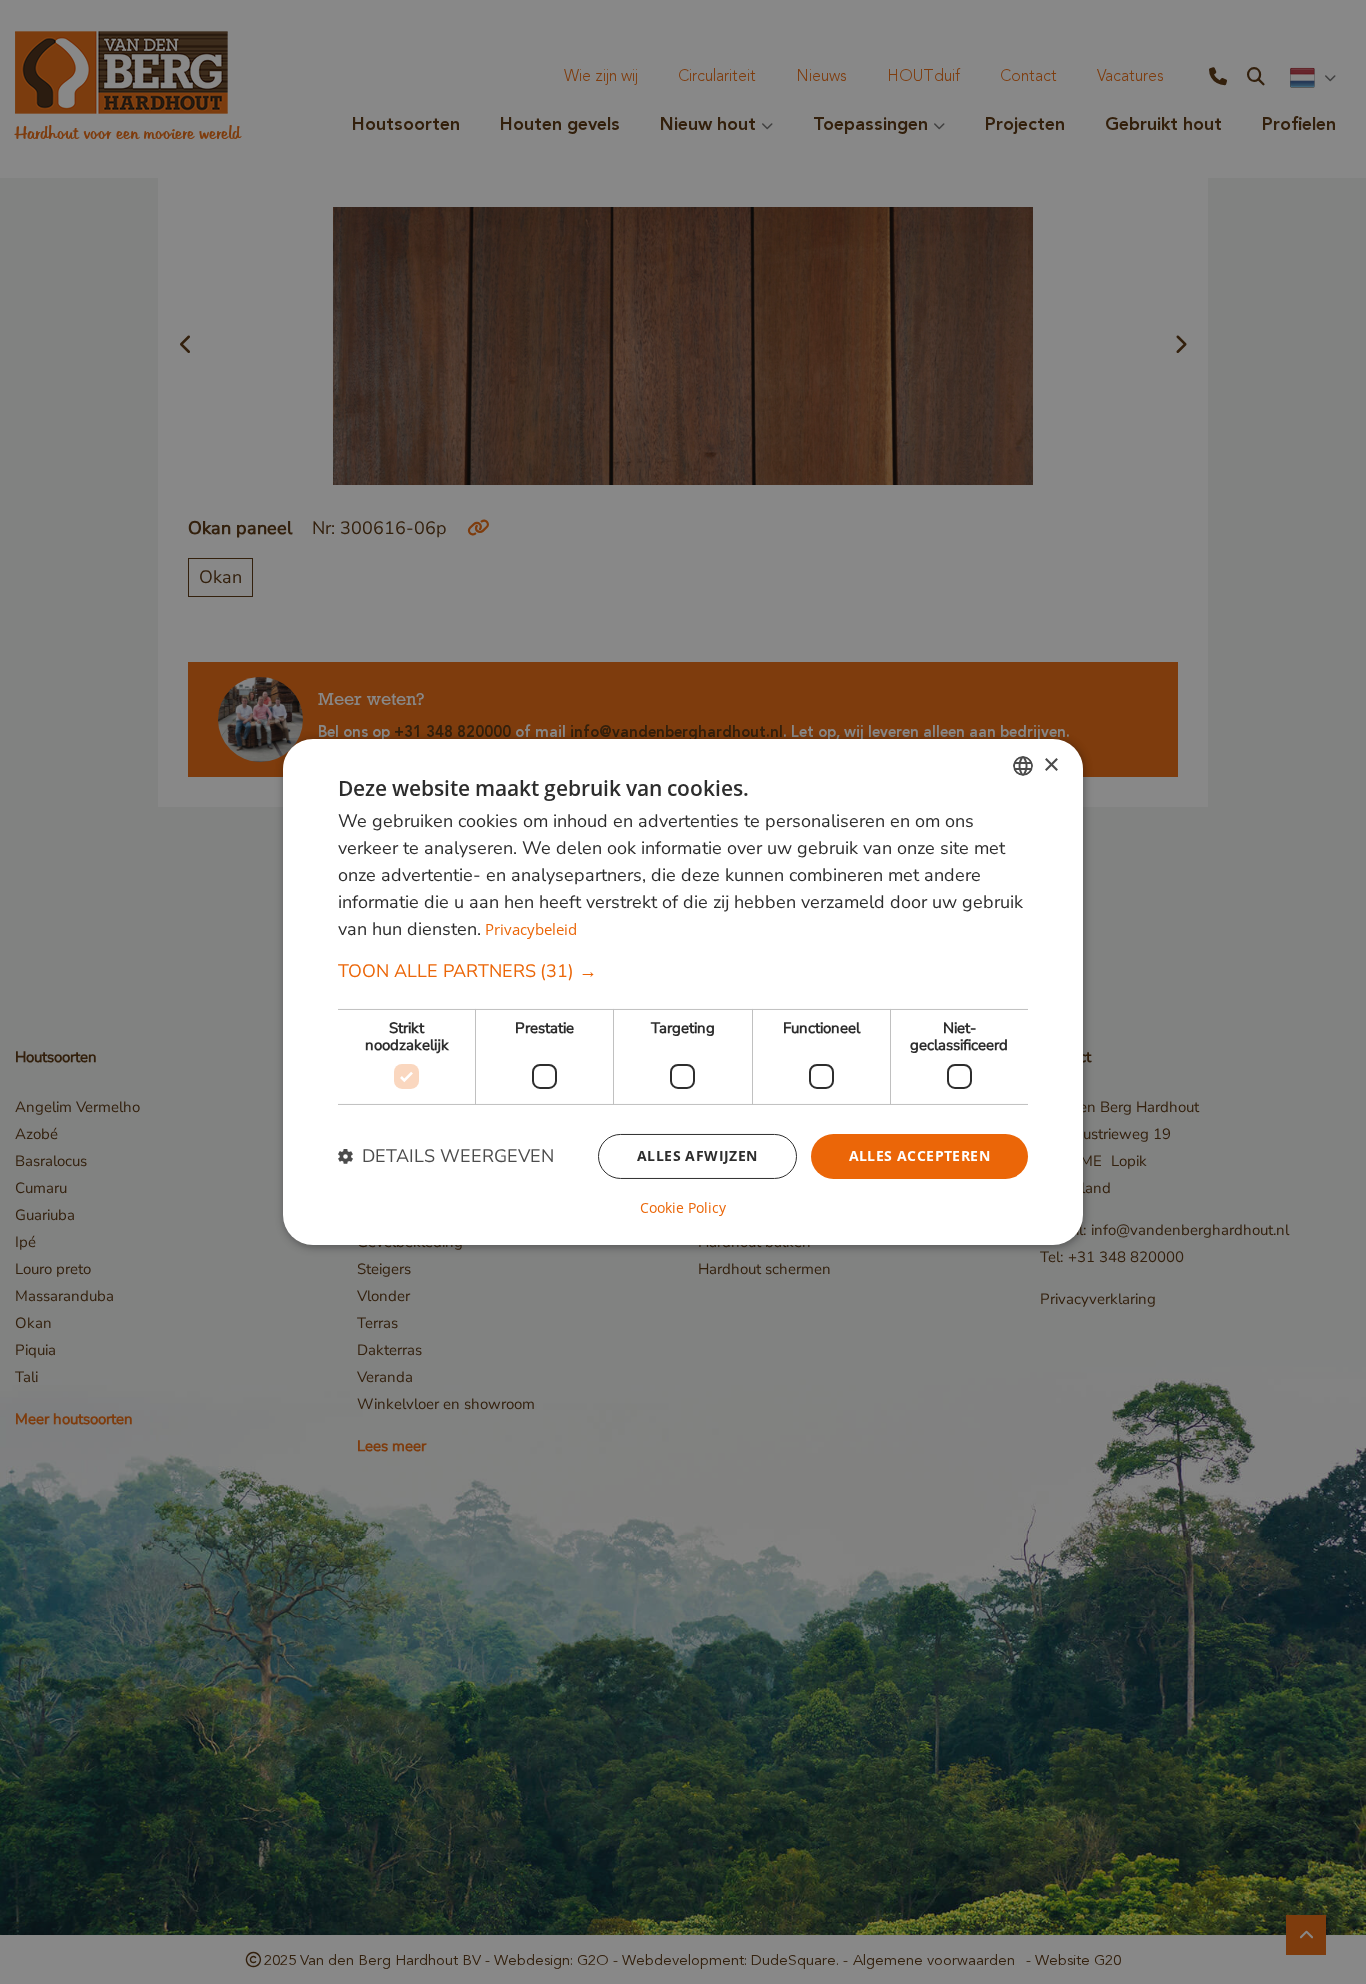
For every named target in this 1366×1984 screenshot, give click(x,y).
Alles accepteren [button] (919, 1155)
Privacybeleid (531, 929)
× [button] (1050, 764)
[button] (683, 971)
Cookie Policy (683, 1208)
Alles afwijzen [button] (697, 1155)
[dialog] (683, 992)
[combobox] (1023, 766)
